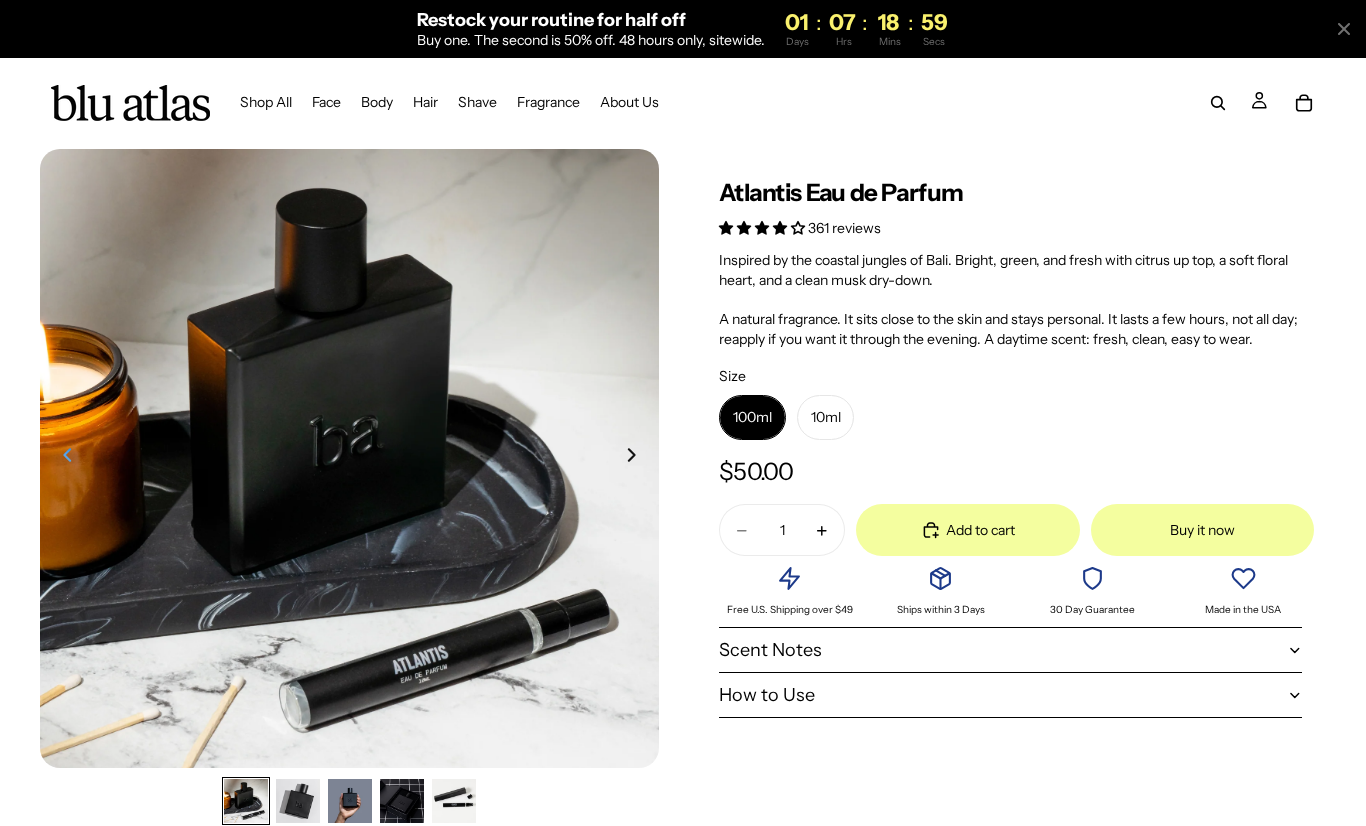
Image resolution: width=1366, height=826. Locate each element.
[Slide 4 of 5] (402, 801)
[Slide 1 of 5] (246, 801)
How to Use (767, 695)
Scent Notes (770, 650)
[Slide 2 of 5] (298, 801)
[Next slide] (637, 458)
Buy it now (1202, 530)
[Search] (1218, 104)
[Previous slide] (62, 458)
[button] (763, 228)
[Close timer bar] (1344, 29)
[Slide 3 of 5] (350, 801)
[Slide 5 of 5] (454, 801)
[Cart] (1304, 104)
